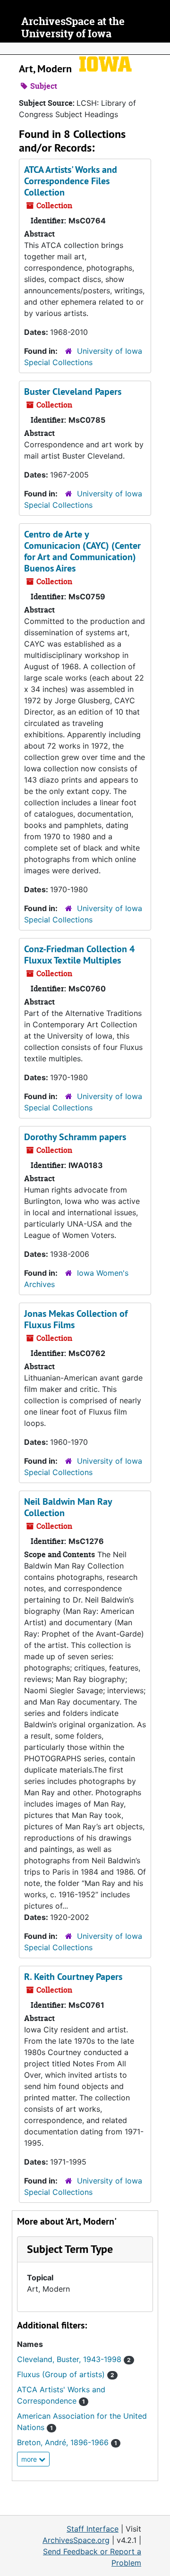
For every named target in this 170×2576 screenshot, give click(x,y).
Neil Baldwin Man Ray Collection (68, 1507)
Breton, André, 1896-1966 (67, 2442)
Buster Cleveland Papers (73, 392)
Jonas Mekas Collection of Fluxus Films (76, 1319)
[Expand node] (161, 49)
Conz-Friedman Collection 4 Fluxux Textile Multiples (79, 955)
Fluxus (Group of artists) (66, 2374)
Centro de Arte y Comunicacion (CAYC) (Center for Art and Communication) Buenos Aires (82, 551)
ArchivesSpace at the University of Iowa (73, 28)
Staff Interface (93, 2529)
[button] (70, 2249)
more (30, 2459)
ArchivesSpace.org (76, 2540)
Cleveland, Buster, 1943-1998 (74, 2359)
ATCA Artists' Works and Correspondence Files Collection (71, 181)
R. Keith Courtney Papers (73, 1977)
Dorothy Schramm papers (75, 1137)
